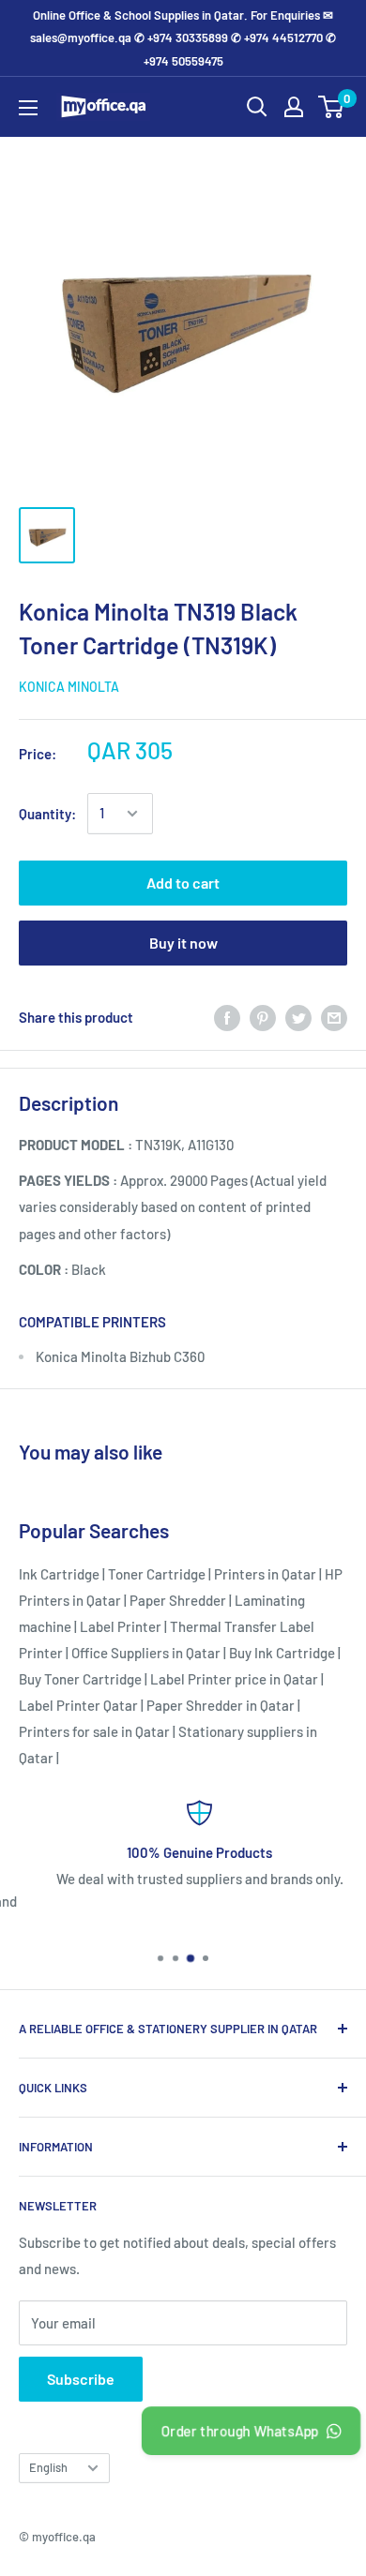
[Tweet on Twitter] (298, 1017)
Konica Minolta (69, 687)
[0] (332, 107)
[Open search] (257, 107)
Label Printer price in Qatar (234, 1679)
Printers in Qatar (265, 1574)
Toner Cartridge (157, 1574)
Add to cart (183, 883)
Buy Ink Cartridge (282, 1653)
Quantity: (47, 814)
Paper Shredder (178, 1600)
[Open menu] (28, 108)
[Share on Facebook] (227, 1017)
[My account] (294, 107)
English (48, 2467)
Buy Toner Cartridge (80, 1679)
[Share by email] (334, 1017)
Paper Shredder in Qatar (221, 1705)
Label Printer (121, 1626)
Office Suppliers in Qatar (146, 1653)
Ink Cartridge (59, 1574)
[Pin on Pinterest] (263, 1017)
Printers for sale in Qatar (94, 1731)
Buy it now (183, 943)
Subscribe (81, 2379)
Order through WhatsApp (239, 2431)
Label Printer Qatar (78, 1705)
